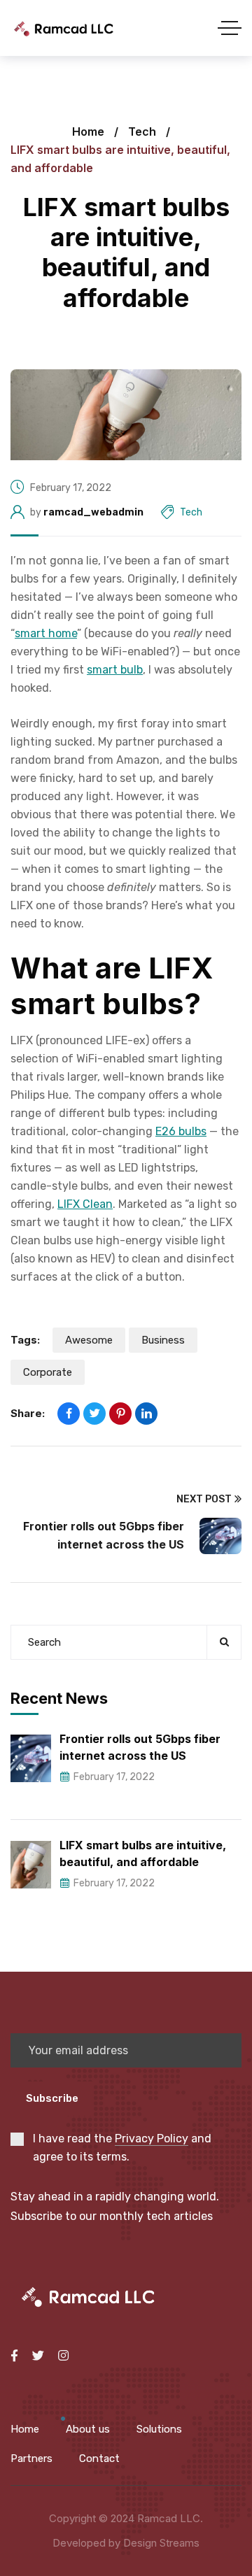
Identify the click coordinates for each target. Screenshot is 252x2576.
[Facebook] (69, 1414)
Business (163, 1340)
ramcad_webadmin (93, 512)
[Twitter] (94, 1414)
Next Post (204, 1499)
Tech (142, 131)
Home (88, 131)
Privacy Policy (152, 2139)
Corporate (48, 1372)
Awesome (89, 1340)
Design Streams (161, 2543)
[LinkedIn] (146, 1414)
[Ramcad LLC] (63, 28)
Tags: (25, 1340)
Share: (28, 1413)
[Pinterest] (120, 1414)
